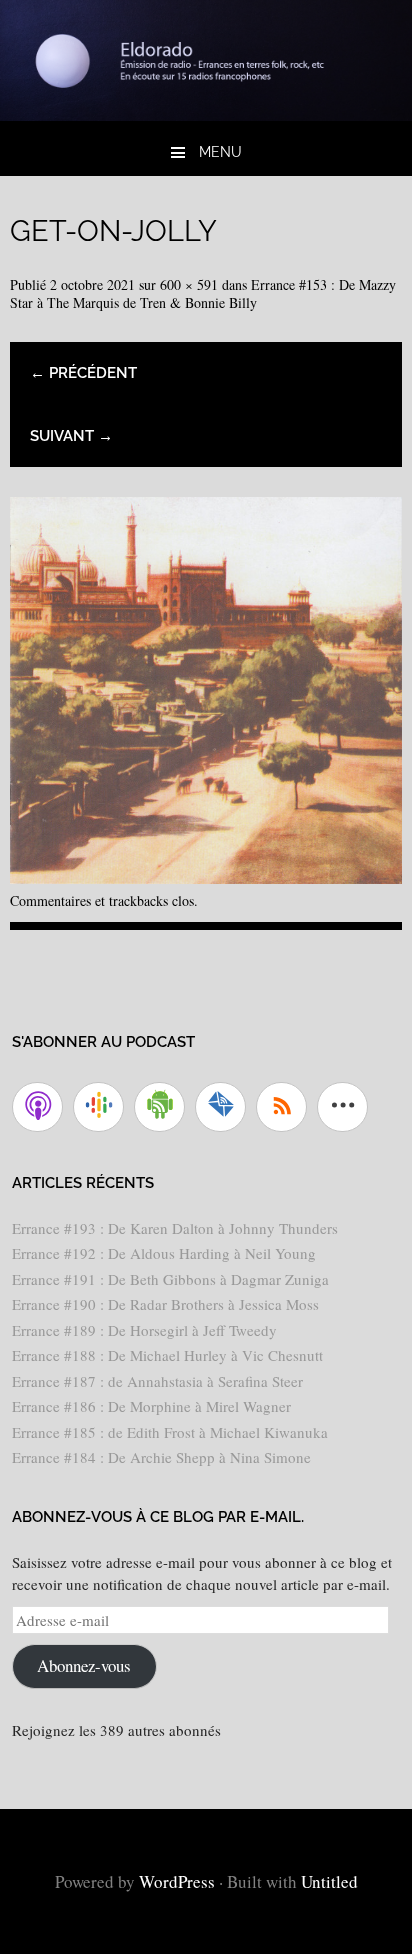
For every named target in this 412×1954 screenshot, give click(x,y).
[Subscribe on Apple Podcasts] (37, 1107)
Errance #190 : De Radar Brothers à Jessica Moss (165, 1304)
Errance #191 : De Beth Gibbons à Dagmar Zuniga (170, 1279)
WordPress (177, 1881)
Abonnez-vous (84, 1665)
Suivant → (71, 436)
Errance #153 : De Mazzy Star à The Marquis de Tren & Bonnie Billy (203, 293)
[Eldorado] (206, 113)
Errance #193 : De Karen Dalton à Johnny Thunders (175, 1228)
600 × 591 (189, 284)
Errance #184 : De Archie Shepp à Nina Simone (161, 1457)
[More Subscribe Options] (342, 1107)
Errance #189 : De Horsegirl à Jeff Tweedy (144, 1330)
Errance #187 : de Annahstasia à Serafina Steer (157, 1381)
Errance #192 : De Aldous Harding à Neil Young (164, 1253)
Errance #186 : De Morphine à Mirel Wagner (151, 1406)
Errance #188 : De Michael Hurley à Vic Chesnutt (167, 1355)
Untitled (329, 1881)
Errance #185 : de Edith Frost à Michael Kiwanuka (170, 1432)
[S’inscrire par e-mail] (220, 1107)
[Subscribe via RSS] (281, 1107)
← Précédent (83, 373)
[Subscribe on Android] (159, 1107)
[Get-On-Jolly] (206, 876)
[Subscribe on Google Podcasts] (98, 1107)
